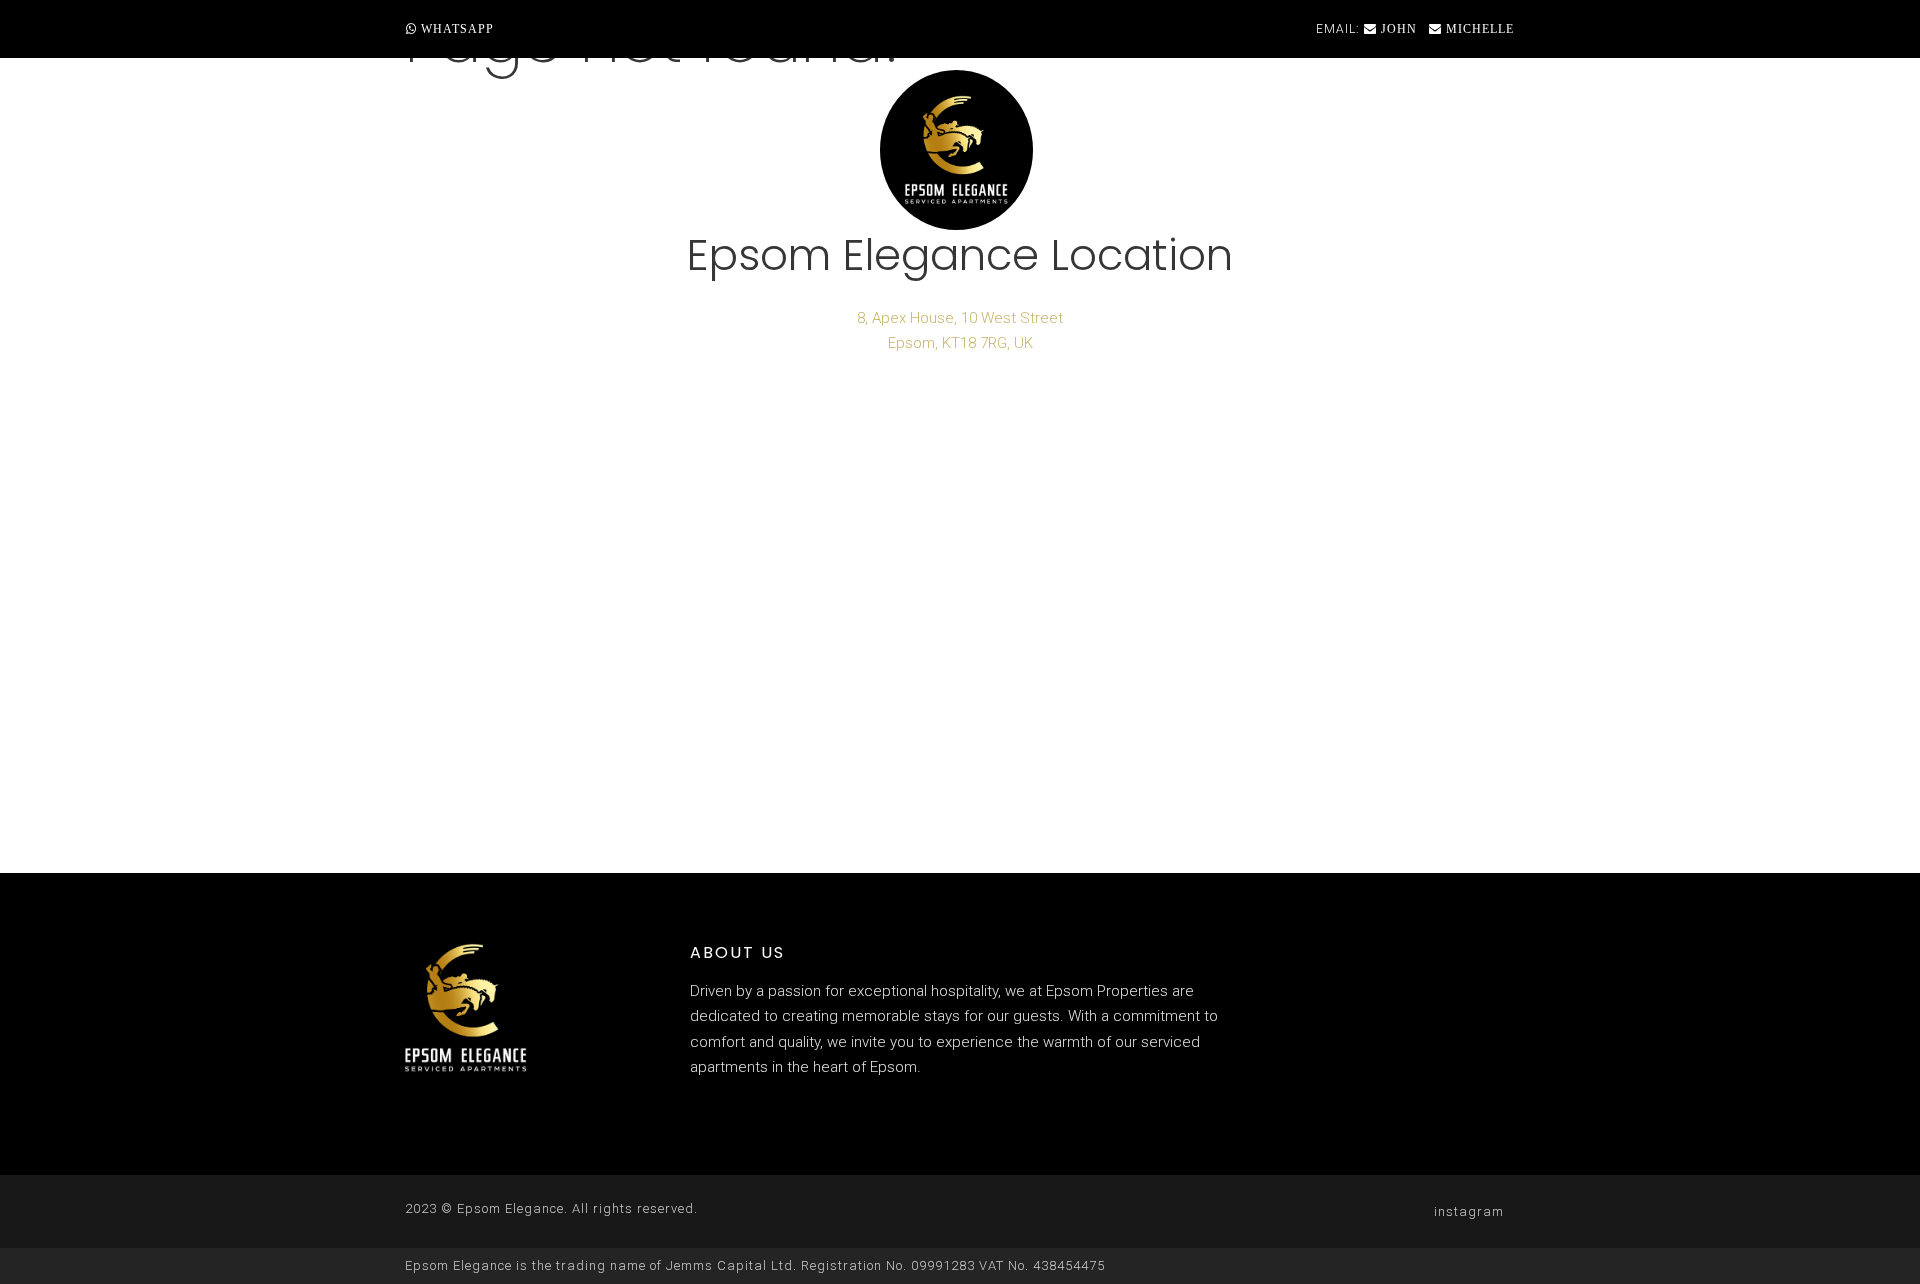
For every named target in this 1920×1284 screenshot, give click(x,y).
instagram (1469, 1211)
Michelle (1478, 29)
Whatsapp (455, 29)
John (1397, 29)
